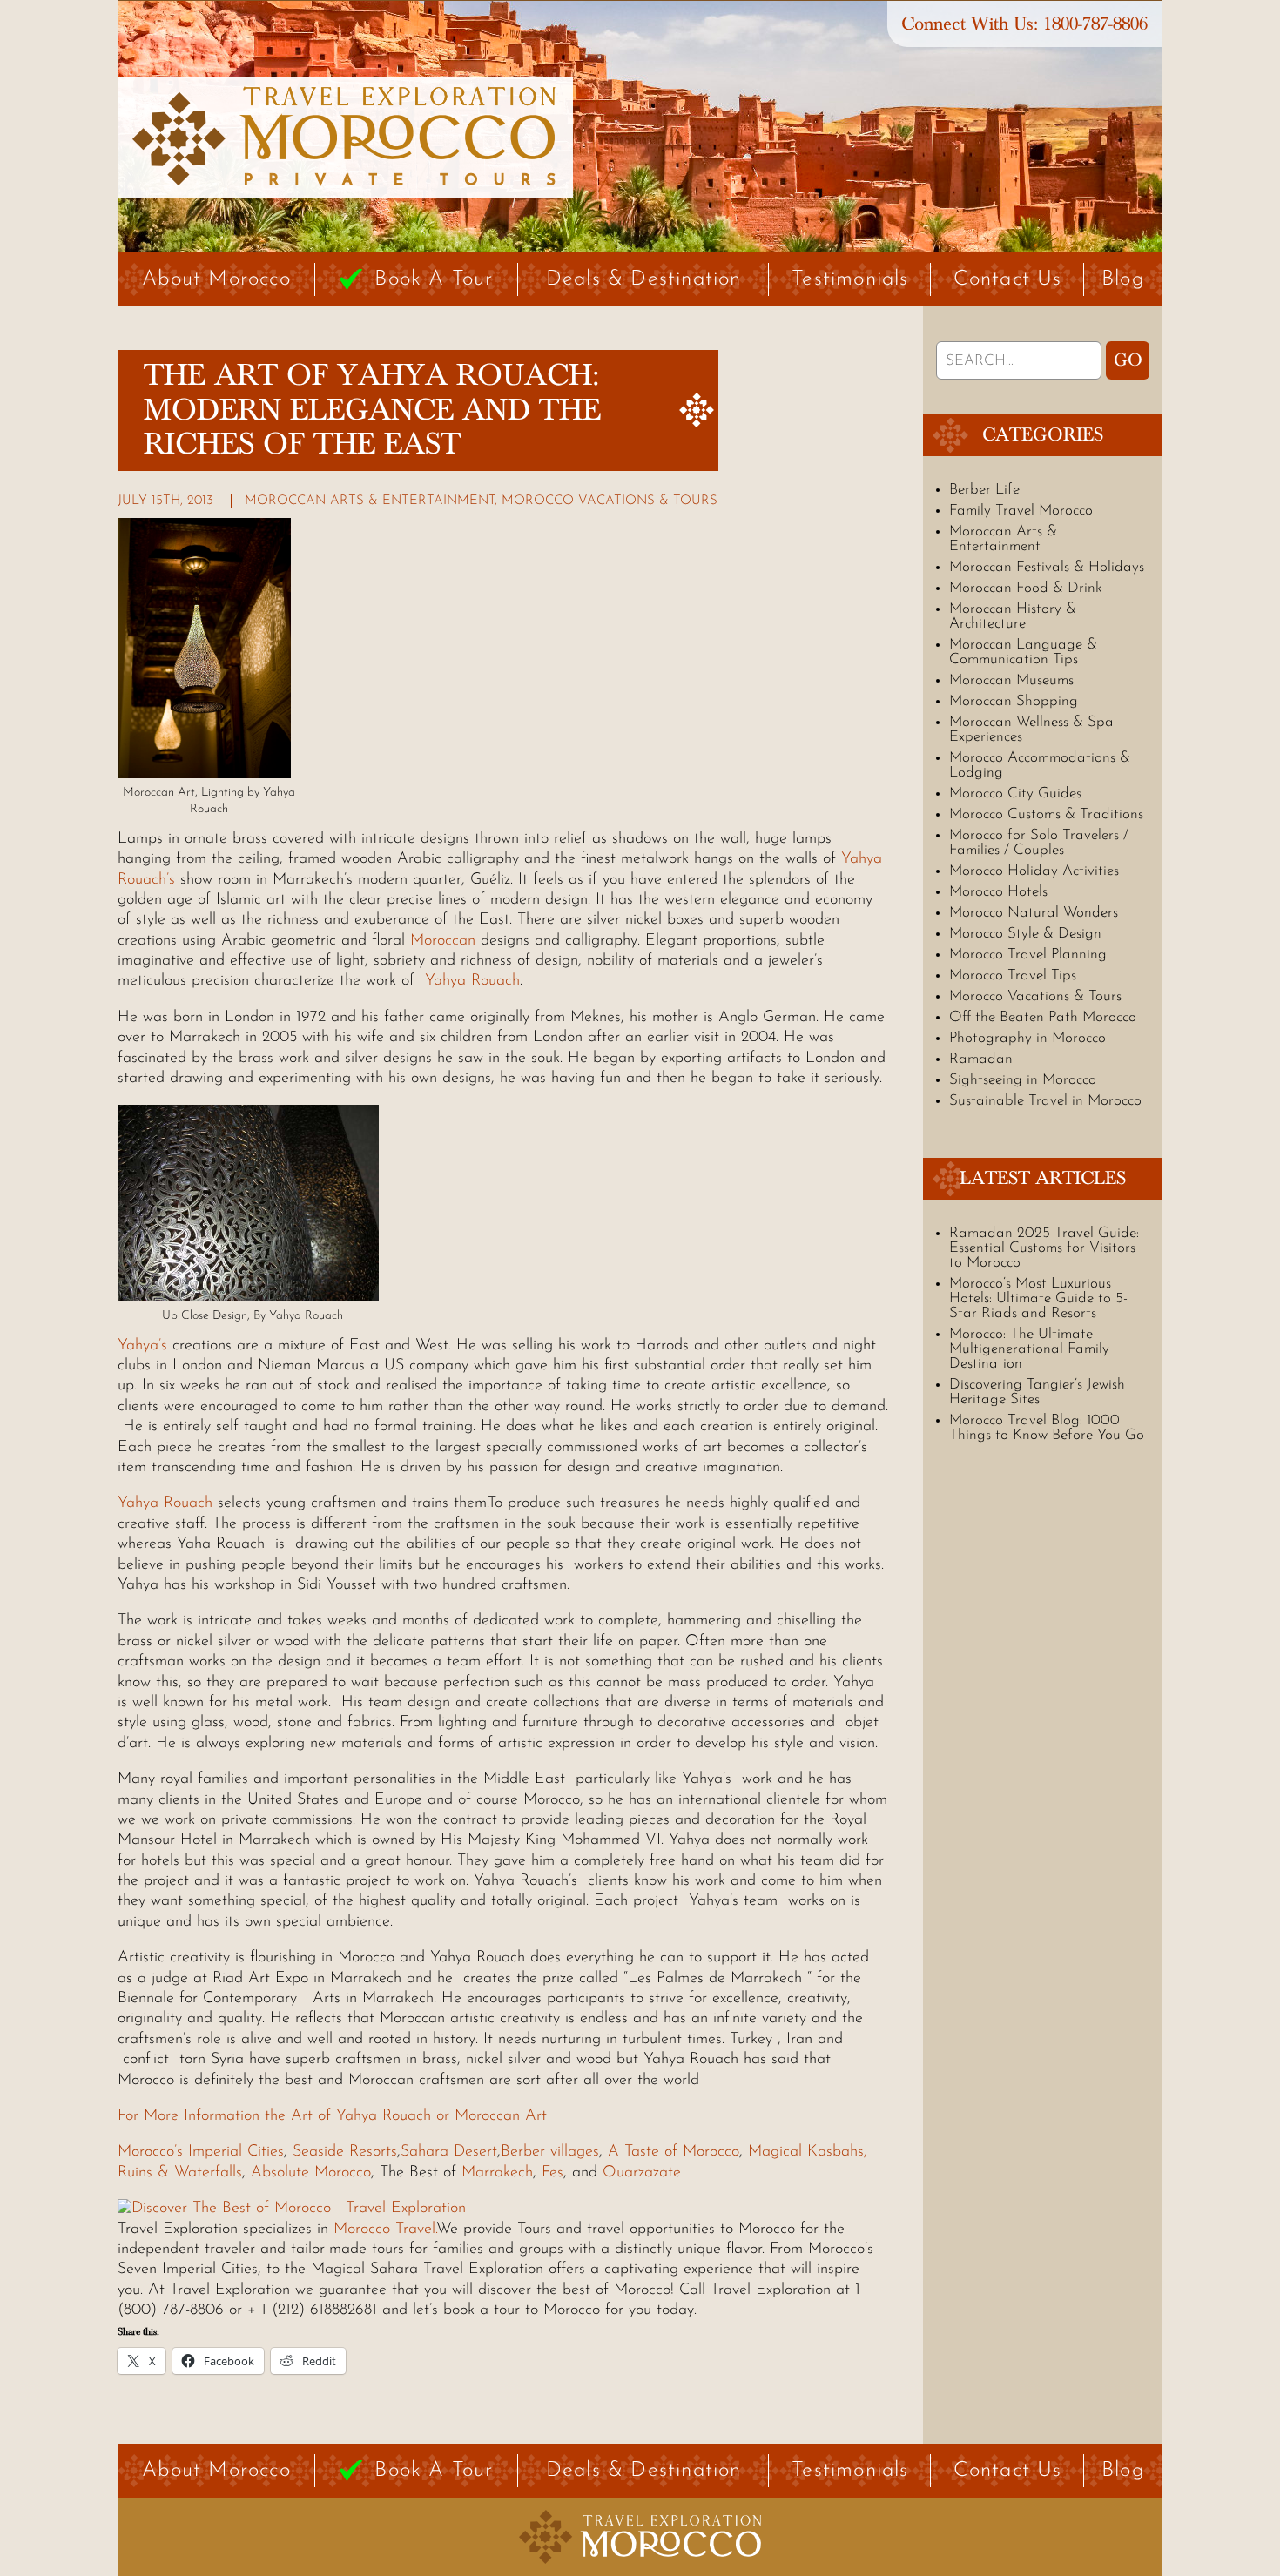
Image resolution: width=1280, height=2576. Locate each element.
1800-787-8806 (1095, 24)
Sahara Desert (449, 2152)
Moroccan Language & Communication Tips (1023, 652)
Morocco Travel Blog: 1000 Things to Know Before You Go (1047, 1428)
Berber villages (550, 2152)
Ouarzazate (642, 2173)
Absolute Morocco (311, 2173)
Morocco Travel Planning (1028, 955)
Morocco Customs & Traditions (1046, 814)
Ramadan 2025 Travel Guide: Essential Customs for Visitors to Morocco (1044, 1248)
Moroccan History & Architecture (1013, 616)
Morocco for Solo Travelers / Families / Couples (1039, 843)
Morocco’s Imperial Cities (201, 2152)
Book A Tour (434, 279)
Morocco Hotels (998, 892)
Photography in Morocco (1027, 1038)
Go (1128, 360)
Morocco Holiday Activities (1034, 871)
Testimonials (850, 279)
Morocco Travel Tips (1013, 975)
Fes (552, 2173)
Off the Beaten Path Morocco (1043, 1017)
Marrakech (497, 2173)
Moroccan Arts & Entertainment (370, 501)
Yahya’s (142, 1346)
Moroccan (443, 941)
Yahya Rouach (472, 981)
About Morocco (216, 279)
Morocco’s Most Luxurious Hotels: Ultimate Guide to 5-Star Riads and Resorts (1038, 1298)
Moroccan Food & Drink (1026, 588)
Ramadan (981, 1059)
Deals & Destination (644, 279)
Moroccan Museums (1011, 680)
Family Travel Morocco (1021, 511)
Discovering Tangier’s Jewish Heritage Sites (1037, 1392)
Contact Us (1008, 279)
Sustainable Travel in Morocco (1045, 1101)
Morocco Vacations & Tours (610, 501)
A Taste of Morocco (674, 2152)
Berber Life (984, 490)
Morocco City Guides (1015, 794)
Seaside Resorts (345, 2152)
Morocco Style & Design (1025, 934)
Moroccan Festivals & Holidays (1047, 567)
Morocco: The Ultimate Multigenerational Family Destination (1029, 1349)
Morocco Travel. (382, 2230)
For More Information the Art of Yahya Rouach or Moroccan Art (335, 2116)
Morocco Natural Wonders (1034, 913)
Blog (1123, 279)
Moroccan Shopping (1014, 701)
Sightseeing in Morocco (1023, 1080)
